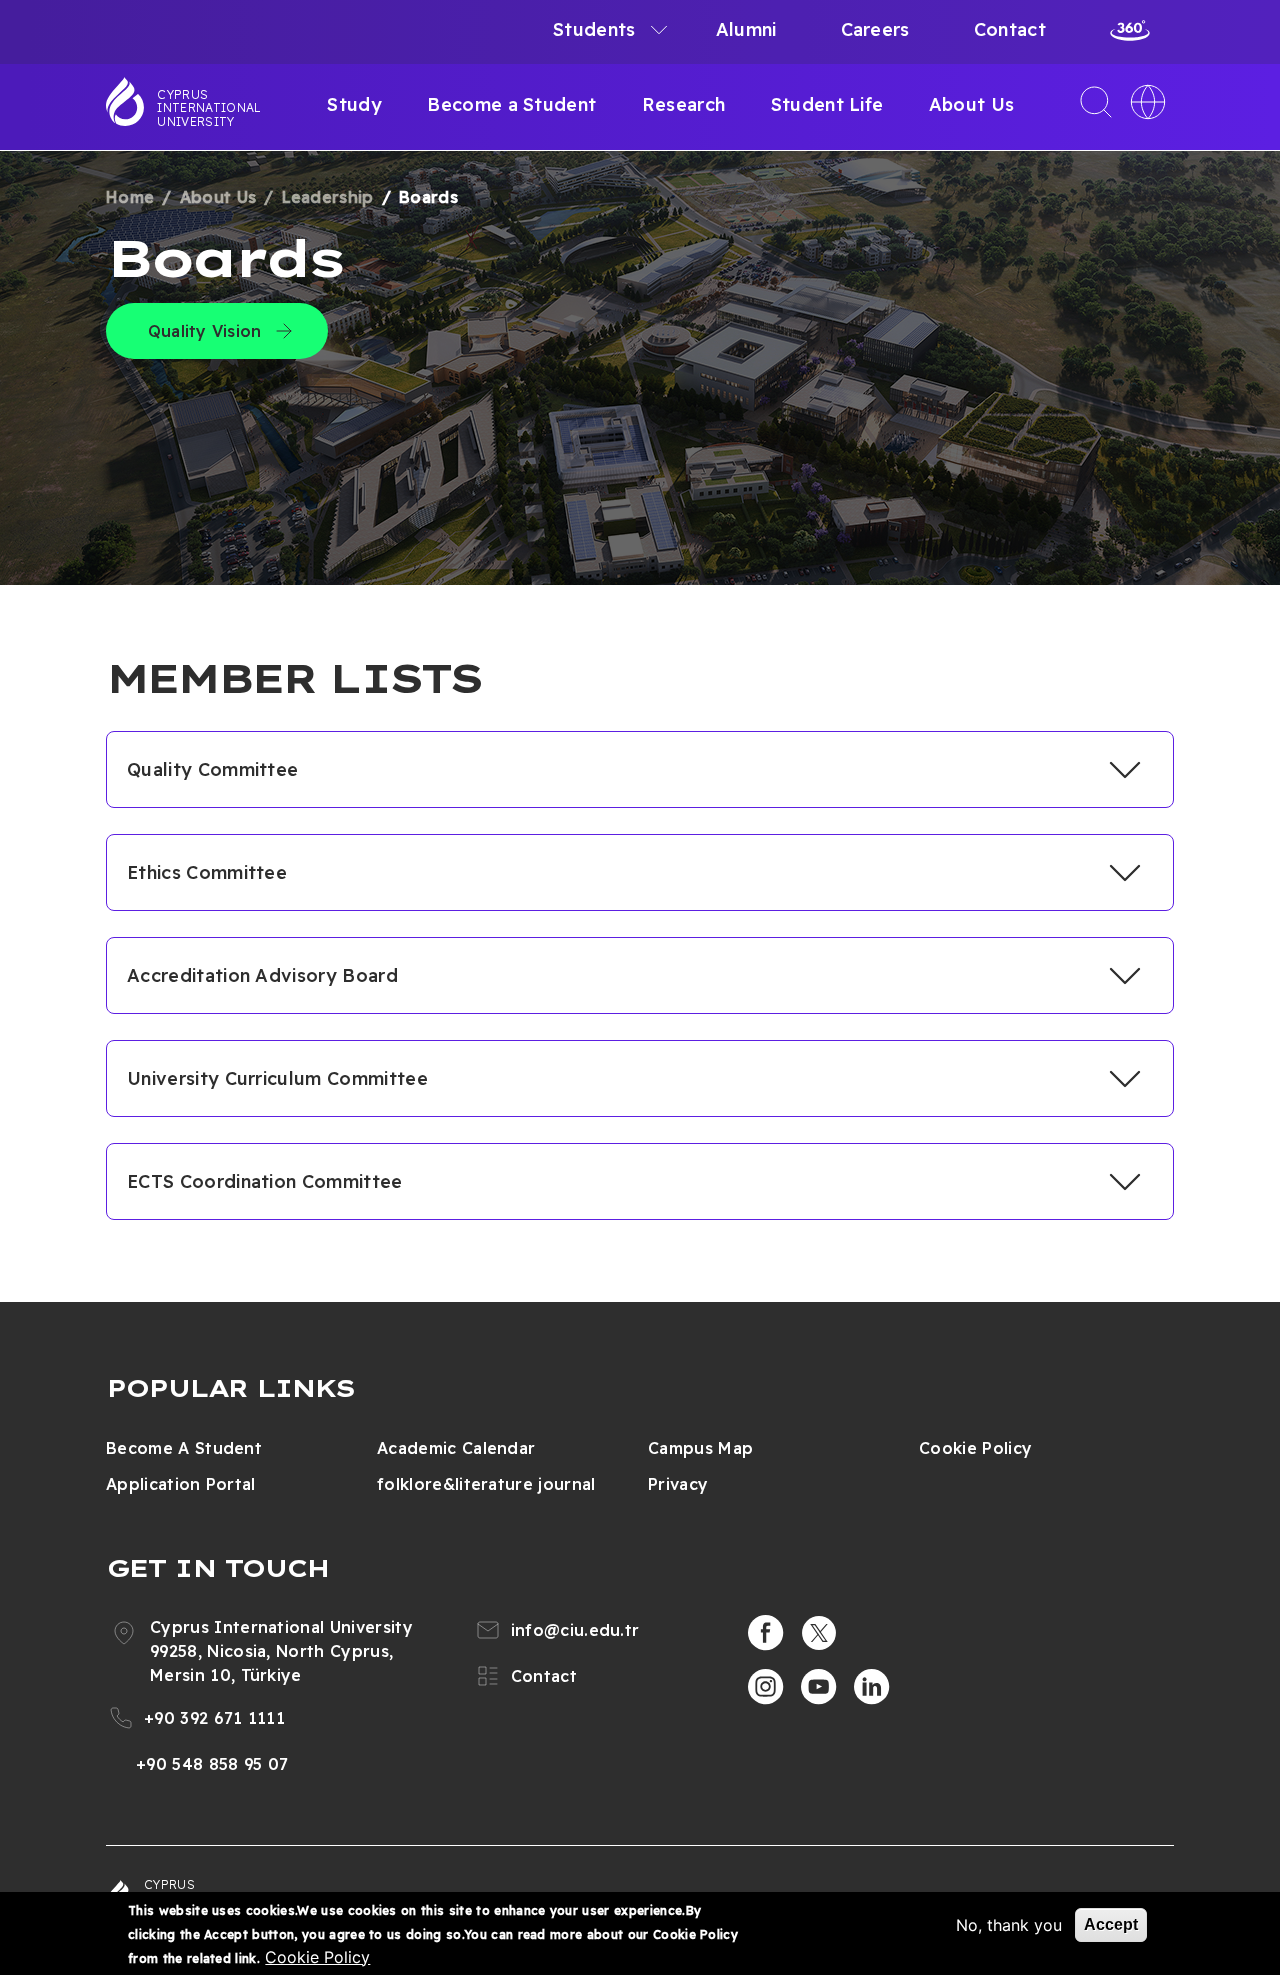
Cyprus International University (209, 108)
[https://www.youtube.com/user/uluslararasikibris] (819, 1687)
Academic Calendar (456, 1448)
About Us (972, 104)
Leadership (328, 197)
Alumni (746, 29)
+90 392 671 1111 (214, 1718)
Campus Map (700, 1448)
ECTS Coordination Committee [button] (265, 1181)
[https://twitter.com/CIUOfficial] (819, 1633)
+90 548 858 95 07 (212, 1764)
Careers (875, 29)
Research (684, 104)
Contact (1010, 29)
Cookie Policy (975, 1448)
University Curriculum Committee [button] (277, 1078)
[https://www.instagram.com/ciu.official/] (766, 1687)
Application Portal (181, 1484)
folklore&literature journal (486, 1484)
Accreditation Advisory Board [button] (262, 975)
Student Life (827, 104)
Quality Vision (204, 331)
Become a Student (511, 104)
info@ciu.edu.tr (575, 1630)
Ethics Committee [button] (207, 872)
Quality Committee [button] (212, 769)
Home (130, 197)
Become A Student (184, 1448)
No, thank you (1009, 1925)
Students (594, 29)
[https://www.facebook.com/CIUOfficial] (766, 1633)
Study (354, 104)
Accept (1111, 1924)
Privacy (678, 1484)
